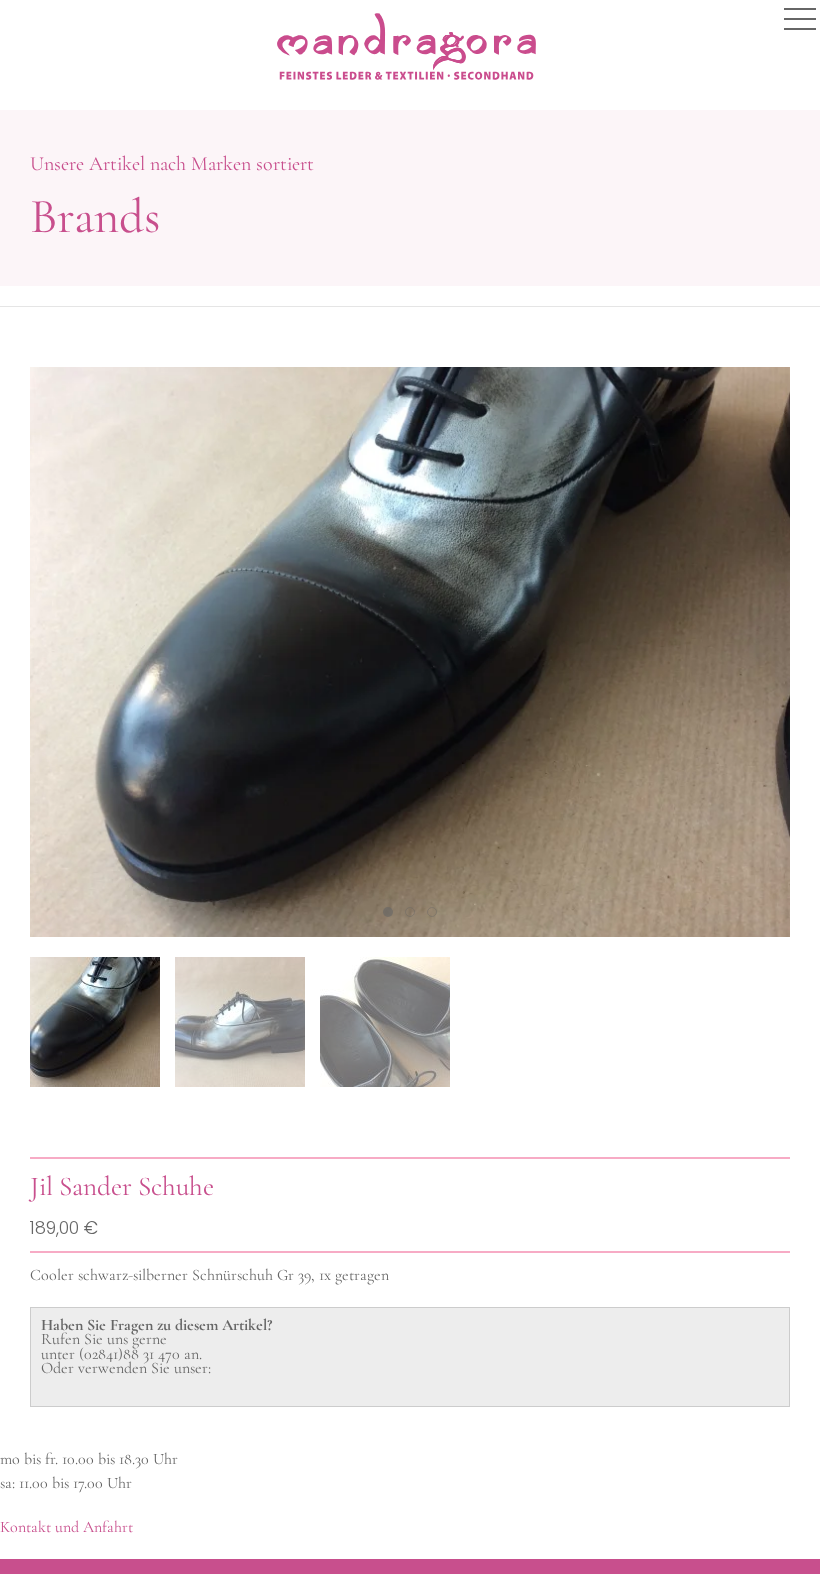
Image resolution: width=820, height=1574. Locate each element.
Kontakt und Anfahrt (66, 1527)
